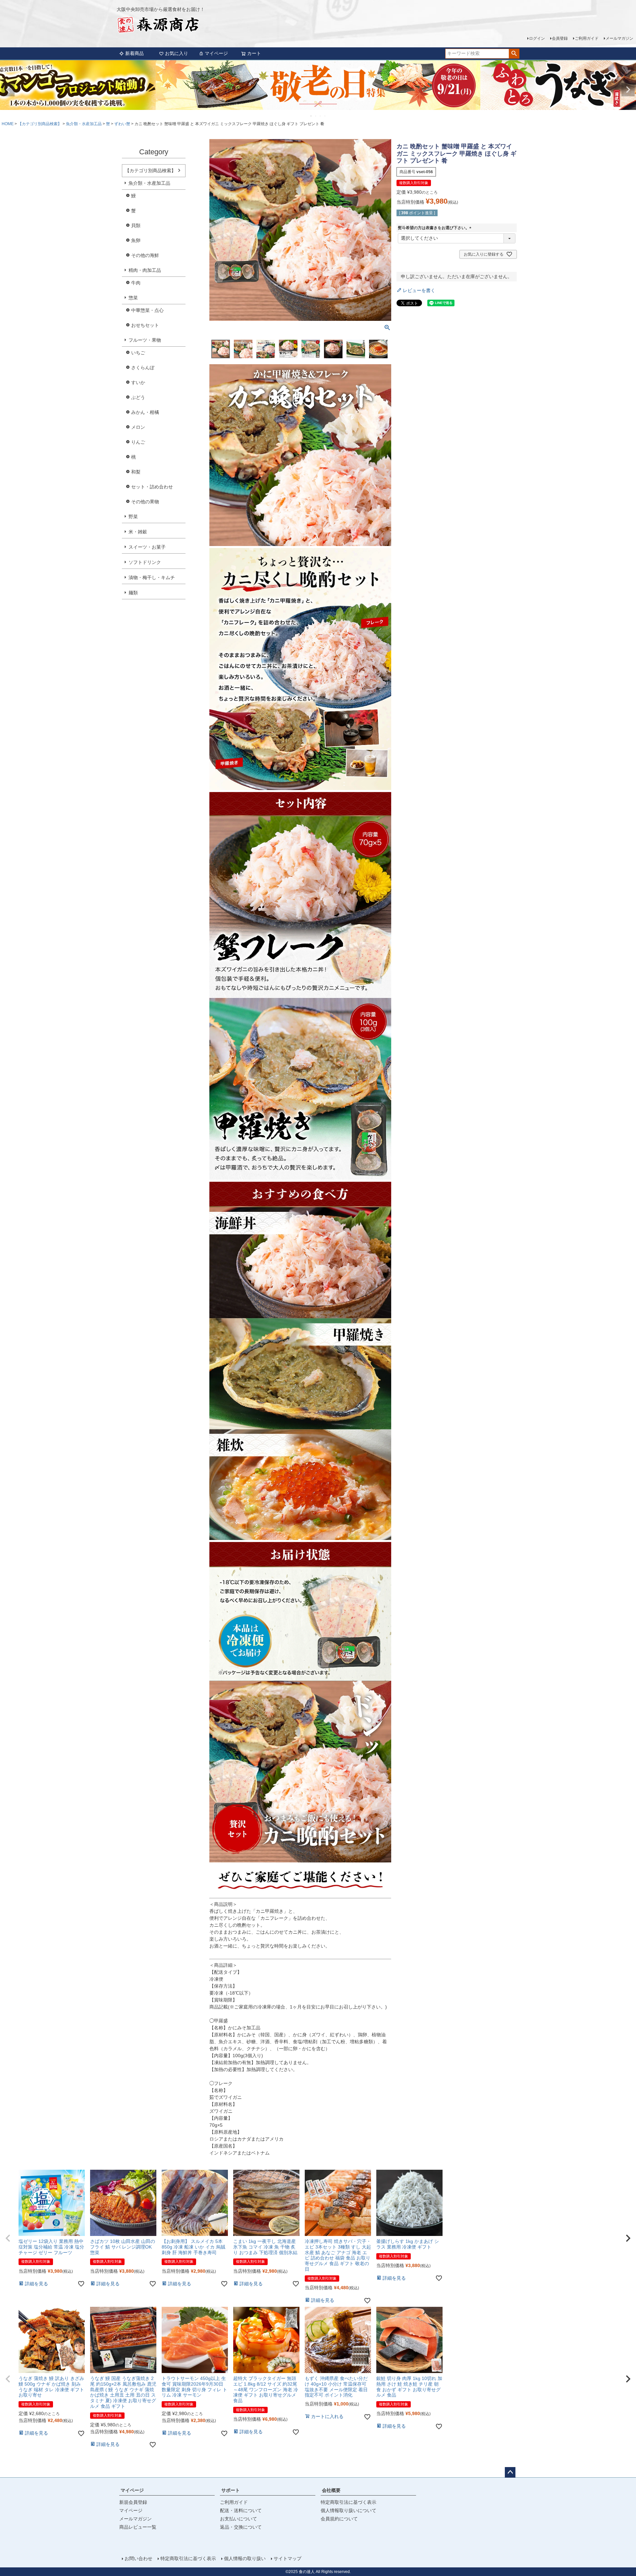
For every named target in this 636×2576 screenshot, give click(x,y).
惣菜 (133, 298)
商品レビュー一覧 (138, 2527)
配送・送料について (241, 2510)
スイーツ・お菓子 (147, 547)
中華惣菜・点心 (147, 310)
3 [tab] (321, 116)
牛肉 (136, 283)
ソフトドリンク (145, 562)
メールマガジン (619, 38)
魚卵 (136, 240)
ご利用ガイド (587, 38)
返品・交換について (241, 2527)
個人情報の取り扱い (245, 2558)
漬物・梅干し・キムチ (152, 577)
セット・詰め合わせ (152, 487)
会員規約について (339, 2519)
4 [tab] (325, 116)
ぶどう (138, 397)
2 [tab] (316, 116)
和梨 (136, 472)
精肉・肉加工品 (145, 270)
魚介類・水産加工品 (84, 124)
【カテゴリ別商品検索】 (40, 124)
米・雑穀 (138, 532)
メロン (138, 427)
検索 (514, 54)
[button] (8, 2238)
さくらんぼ (143, 368)
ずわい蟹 (122, 124)
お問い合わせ (138, 2558)
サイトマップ (288, 2558)
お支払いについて (238, 2519)
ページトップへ (510, 2472)
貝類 (136, 225)
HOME (8, 124)
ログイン (537, 38)
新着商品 (134, 53)
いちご (138, 353)
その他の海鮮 (145, 255)
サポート (231, 2490)
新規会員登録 (133, 2502)
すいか (138, 382)
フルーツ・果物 (145, 340)
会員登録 (560, 38)
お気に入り (177, 53)
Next (628, 90)
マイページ (216, 53)
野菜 (133, 517)
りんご (138, 442)
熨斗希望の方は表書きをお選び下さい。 (436, 228)
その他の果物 (145, 502)
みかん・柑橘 (145, 412)
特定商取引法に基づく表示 (348, 2502)
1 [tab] (311, 116)
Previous (8, 90)
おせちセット (145, 325)
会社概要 (331, 2490)
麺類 (133, 593)
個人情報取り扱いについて (348, 2510)
